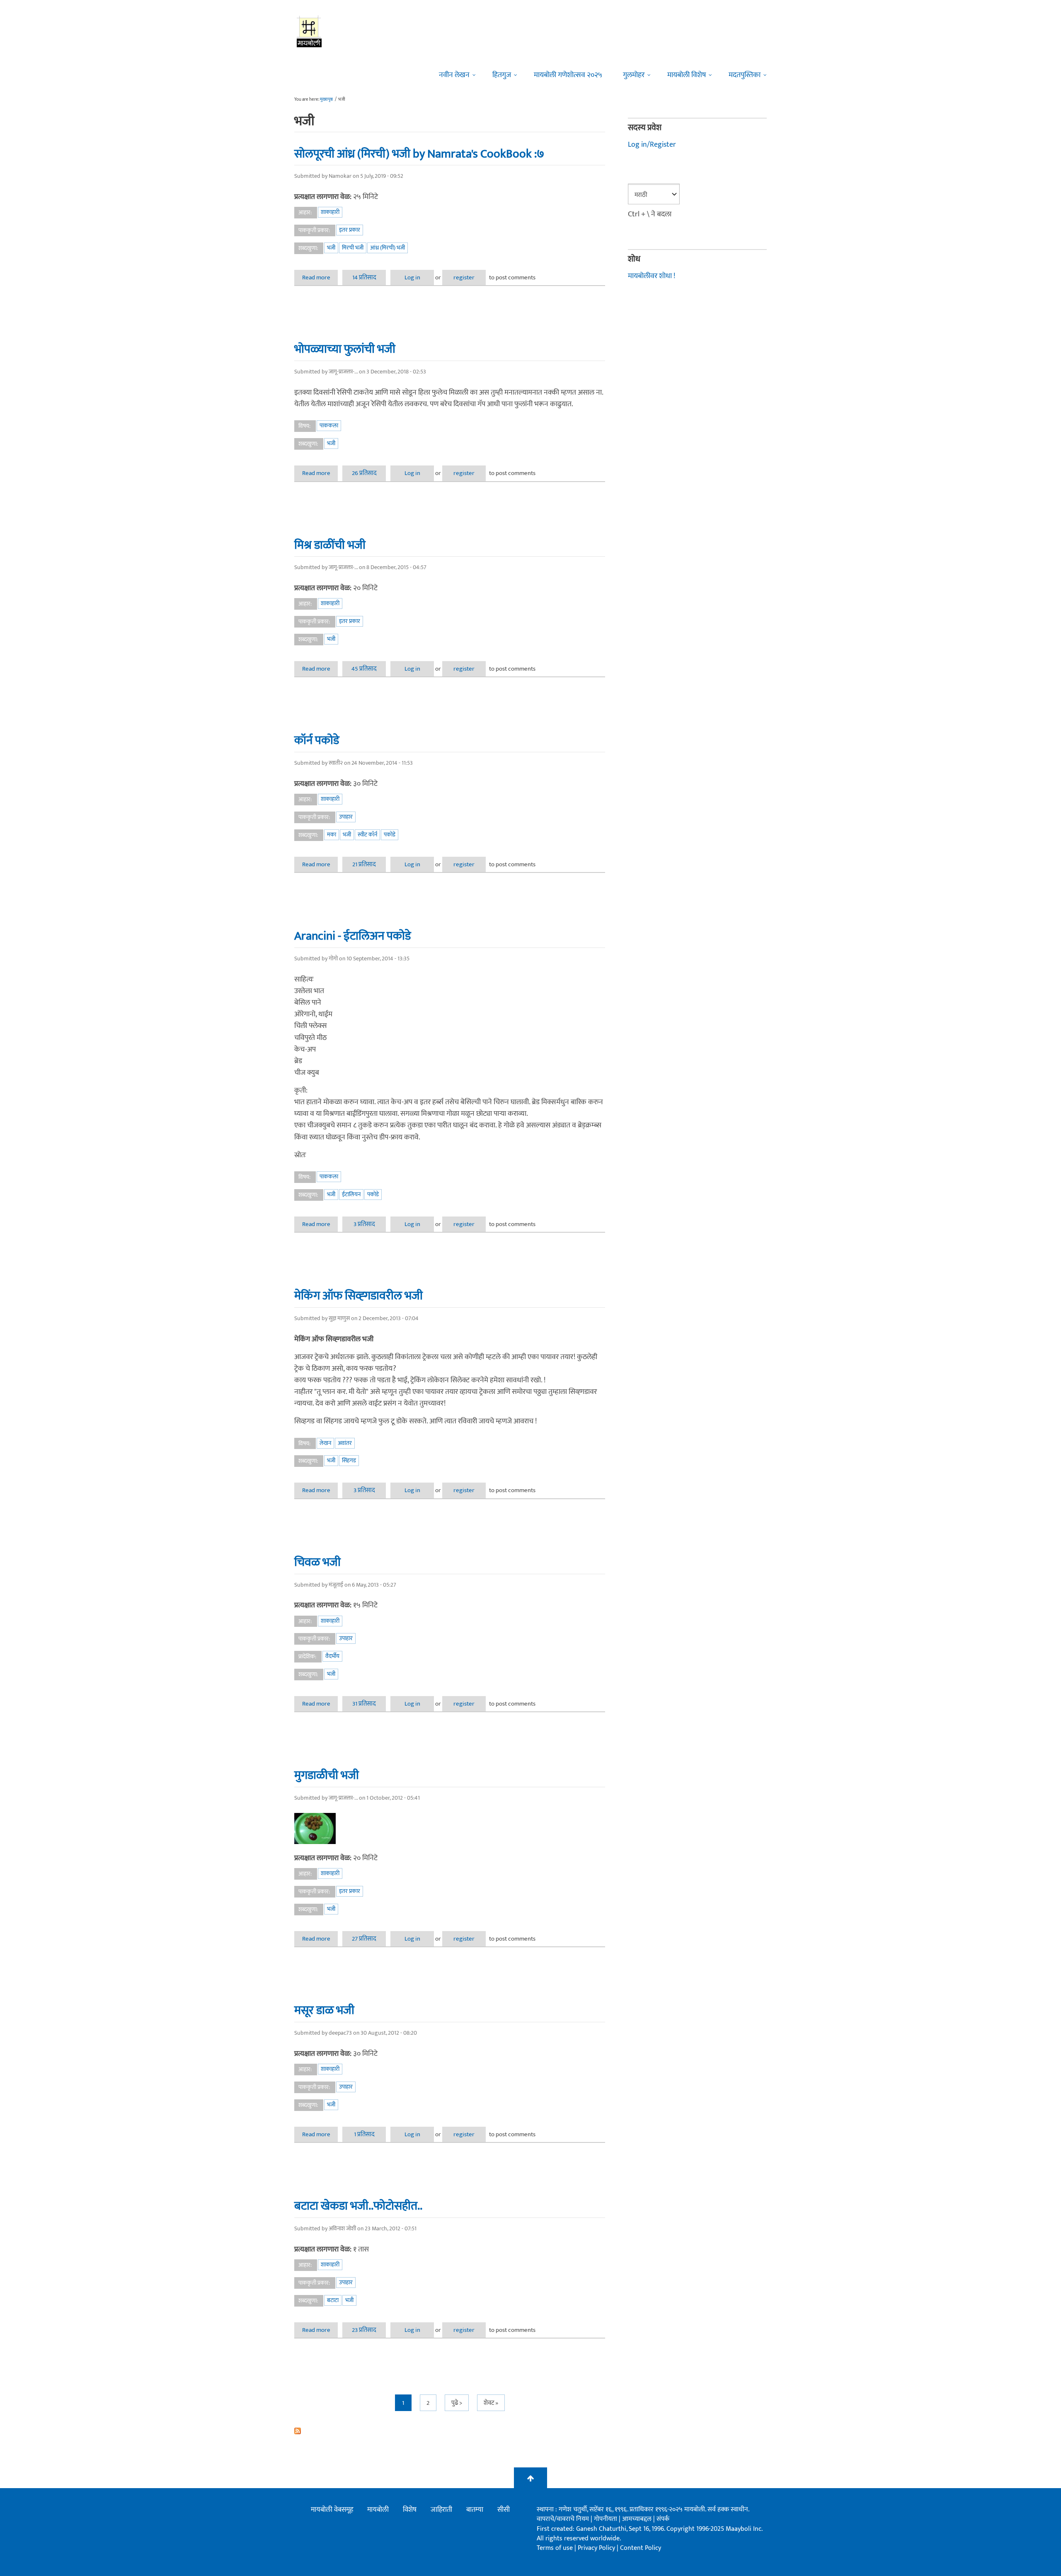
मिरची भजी (353, 248)
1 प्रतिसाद (364, 2134)
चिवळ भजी (317, 1562)
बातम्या (475, 2510)
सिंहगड (349, 1460)
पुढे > (457, 2403)
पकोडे (390, 835)
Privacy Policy (597, 2548)
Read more (320, 277)
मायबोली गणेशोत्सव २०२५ (568, 75)
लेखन (325, 1443)
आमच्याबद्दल (638, 2519)
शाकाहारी (330, 212)
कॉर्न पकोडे (317, 740)
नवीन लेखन (454, 75)
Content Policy (641, 2548)
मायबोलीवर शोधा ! (652, 276)
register (464, 277)
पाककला (329, 425)
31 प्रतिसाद (364, 1704)
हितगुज (502, 75)
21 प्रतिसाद (364, 864)
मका (332, 835)
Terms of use (555, 2548)
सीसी (504, 2510)
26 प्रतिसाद (364, 473)
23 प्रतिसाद (364, 2330)
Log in (412, 277)
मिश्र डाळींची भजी (330, 545)
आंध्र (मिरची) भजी (388, 248)
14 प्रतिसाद (364, 277)
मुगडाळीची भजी (327, 1775)
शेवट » (491, 2403)
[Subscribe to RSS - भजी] (450, 2431)
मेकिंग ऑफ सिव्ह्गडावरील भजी (359, 1296)
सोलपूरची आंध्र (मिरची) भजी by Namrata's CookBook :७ (419, 154)
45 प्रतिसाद (364, 669)
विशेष (410, 2510)
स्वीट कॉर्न (367, 835)
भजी (331, 248)
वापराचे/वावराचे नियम (563, 2519)
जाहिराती (441, 2510)
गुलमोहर (634, 75)
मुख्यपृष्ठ (326, 99)
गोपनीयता (606, 2519)
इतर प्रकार (350, 230)
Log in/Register (652, 145)
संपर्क (663, 2519)
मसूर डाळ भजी (324, 2010)
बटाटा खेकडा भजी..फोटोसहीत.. (358, 2206)
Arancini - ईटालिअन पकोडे (352, 936)
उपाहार (346, 817)
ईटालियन (351, 1194)
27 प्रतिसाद (364, 1939)
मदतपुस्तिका (745, 75)
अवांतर (345, 1443)
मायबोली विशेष (687, 75)
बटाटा (333, 2300)
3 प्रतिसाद (364, 1224)
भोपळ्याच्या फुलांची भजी (345, 349)
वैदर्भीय (332, 1656)
